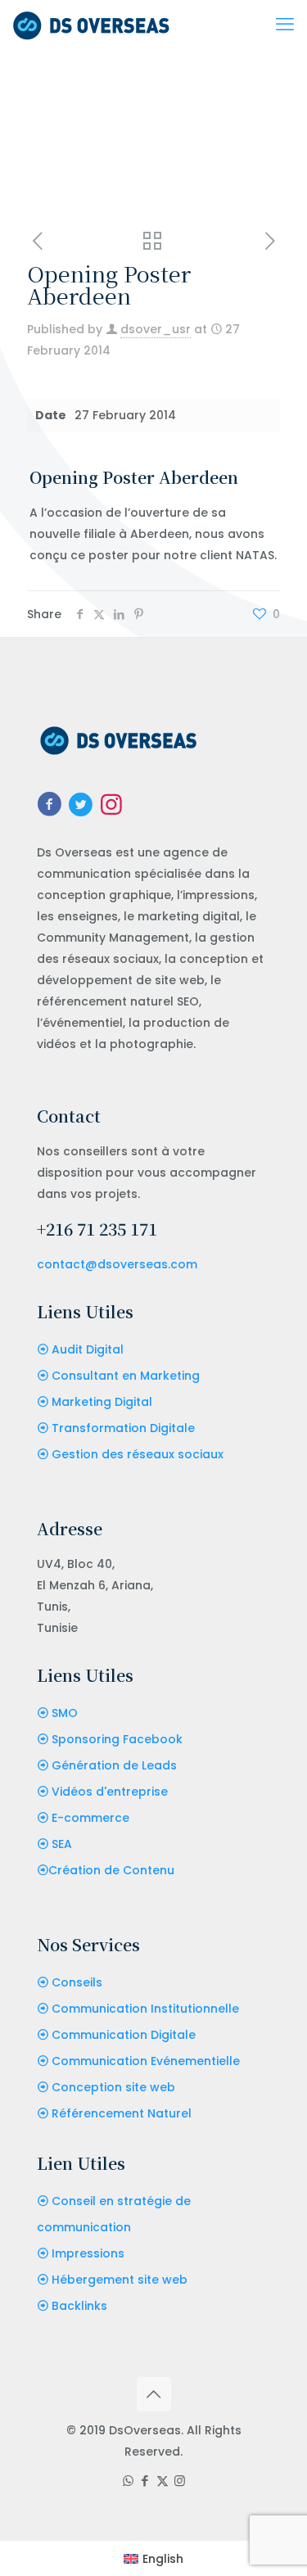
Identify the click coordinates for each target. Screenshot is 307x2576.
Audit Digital (88, 1349)
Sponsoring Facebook (117, 1739)
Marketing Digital (102, 1402)
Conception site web (113, 2087)
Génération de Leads (114, 1765)
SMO (65, 1713)
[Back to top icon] (154, 2394)
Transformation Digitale (123, 1428)
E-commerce (90, 1818)
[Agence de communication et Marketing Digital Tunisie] (91, 25)
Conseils (77, 1982)
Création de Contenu (111, 1870)
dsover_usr (156, 329)
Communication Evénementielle (146, 2061)
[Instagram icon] (180, 2481)
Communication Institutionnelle (145, 2009)
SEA (62, 1844)
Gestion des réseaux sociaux (138, 1454)
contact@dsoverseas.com (117, 1264)
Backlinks (79, 2306)
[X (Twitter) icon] (163, 2481)
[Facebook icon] (145, 2481)
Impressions (88, 2253)
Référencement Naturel (122, 2113)
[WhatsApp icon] (128, 2481)
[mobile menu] (285, 25)
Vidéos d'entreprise (110, 1792)
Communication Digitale (124, 2035)
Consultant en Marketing (126, 1376)
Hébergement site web (120, 2280)
